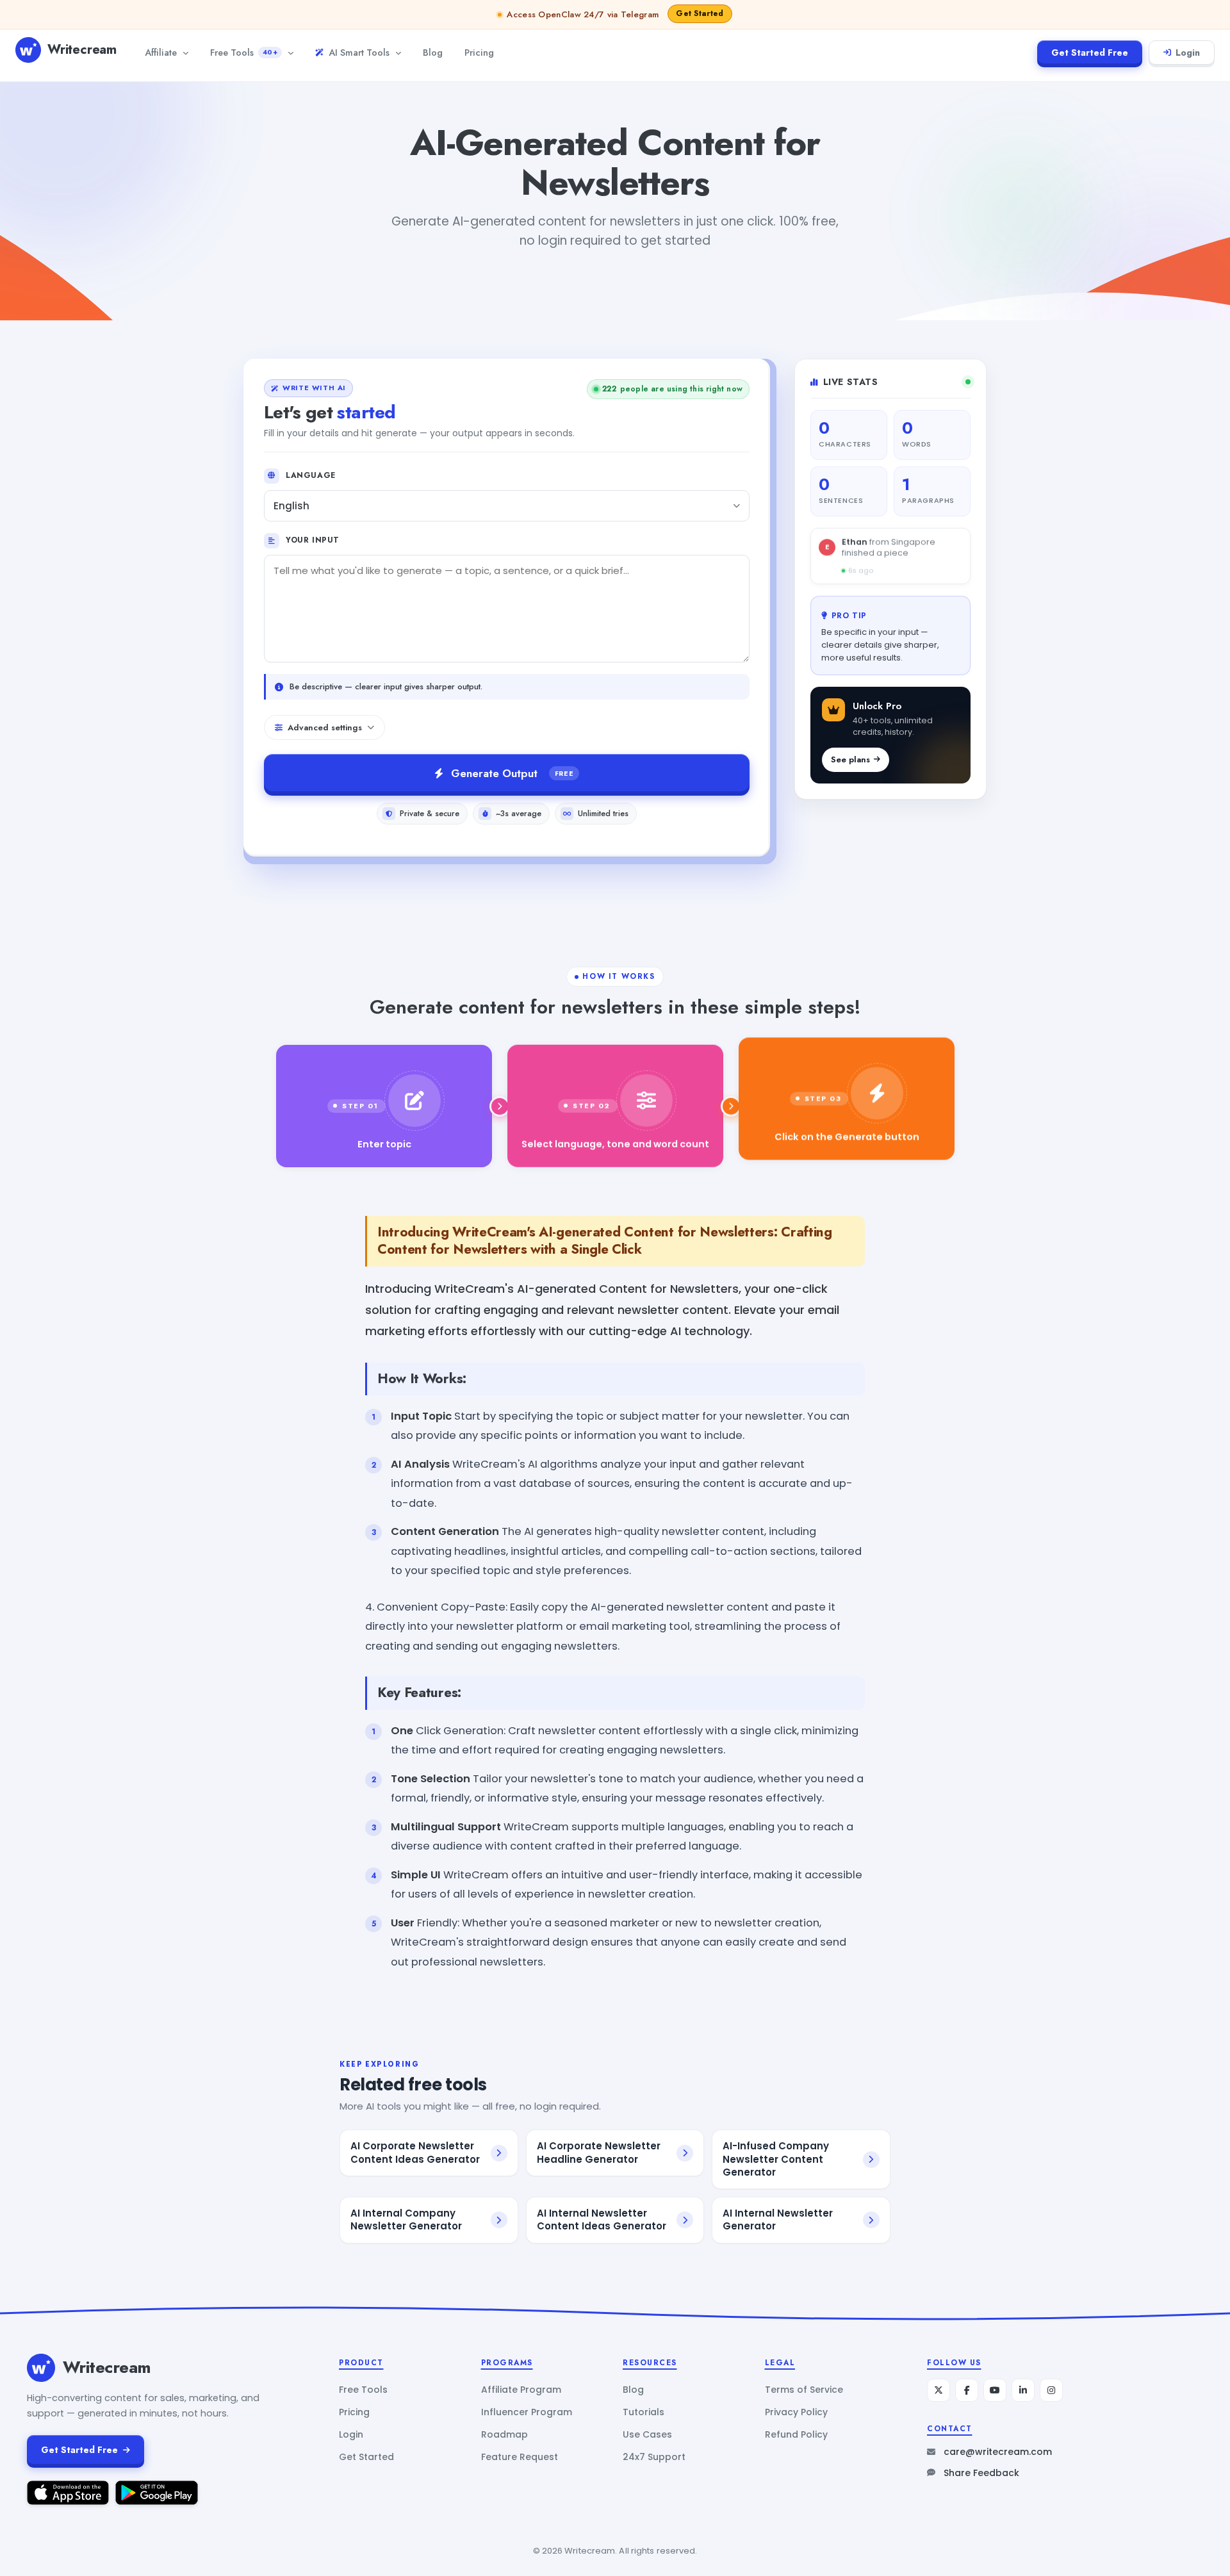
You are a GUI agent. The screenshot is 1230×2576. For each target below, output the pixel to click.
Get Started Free (1090, 53)
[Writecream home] (41, 2368)
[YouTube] (995, 2390)
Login (1188, 53)
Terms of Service (804, 2390)
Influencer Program (527, 2412)
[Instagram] (1051, 2390)
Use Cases (647, 2434)
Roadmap (504, 2434)
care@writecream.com (998, 2452)
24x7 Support (654, 2457)
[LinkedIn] (1023, 2390)
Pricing (479, 52)
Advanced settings (325, 727)
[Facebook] (967, 2390)
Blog (433, 52)
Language (311, 475)
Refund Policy (796, 2434)
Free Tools (244, 52)
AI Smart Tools (359, 52)
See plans (850, 759)
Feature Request (520, 2457)
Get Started (366, 2457)
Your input (313, 540)
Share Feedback (981, 2473)
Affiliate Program (521, 2390)
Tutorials (644, 2412)
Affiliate (161, 52)
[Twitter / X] (939, 2390)
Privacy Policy (796, 2412)
